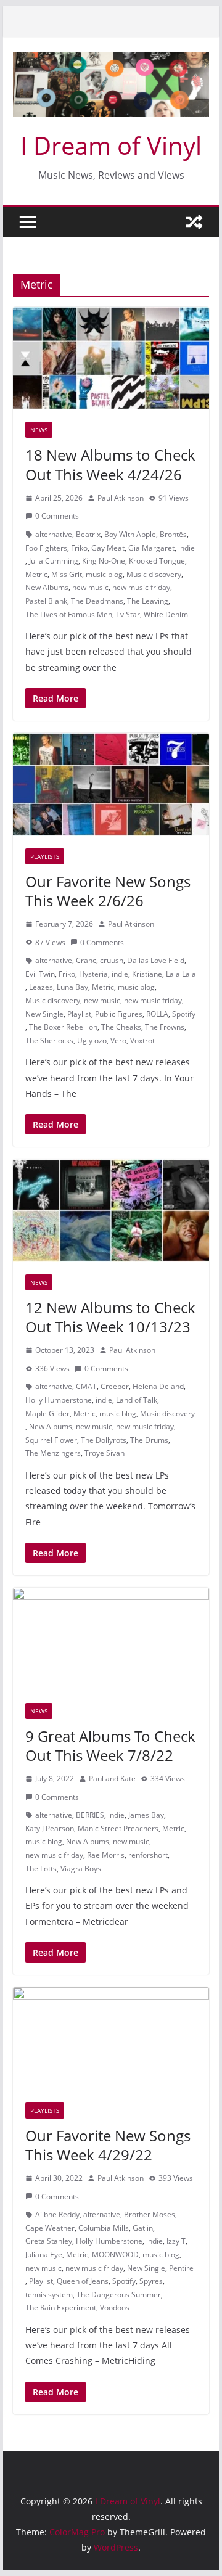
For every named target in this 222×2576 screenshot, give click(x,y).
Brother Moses (150, 2214)
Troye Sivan (105, 1453)
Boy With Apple (130, 534)
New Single (44, 1014)
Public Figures (119, 1014)
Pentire (181, 2268)
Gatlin (143, 2228)
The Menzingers (53, 1453)
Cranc (86, 960)
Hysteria (93, 974)
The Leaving (148, 601)
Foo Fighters (46, 548)
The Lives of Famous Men (69, 614)
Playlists (45, 856)
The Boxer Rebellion (63, 1027)
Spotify (184, 1014)
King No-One (104, 561)
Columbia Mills (104, 2228)
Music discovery (154, 574)
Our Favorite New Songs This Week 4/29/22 (108, 2145)
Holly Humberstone (59, 1400)
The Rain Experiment (61, 2307)
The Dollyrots (104, 1440)
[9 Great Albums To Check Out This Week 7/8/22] (111, 1639)
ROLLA (157, 1014)
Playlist (79, 1014)
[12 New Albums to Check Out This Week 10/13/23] (111, 1211)
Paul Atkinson (121, 498)
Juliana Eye (44, 2254)
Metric (36, 574)
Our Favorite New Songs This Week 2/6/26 (108, 891)
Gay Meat (108, 548)
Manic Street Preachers (118, 1828)
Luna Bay (72, 987)
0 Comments (57, 516)
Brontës (173, 534)
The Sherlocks (49, 1040)
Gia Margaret (151, 548)
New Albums (47, 587)
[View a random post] (194, 222)
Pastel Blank (46, 601)
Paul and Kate (112, 1778)
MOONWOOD (115, 2254)
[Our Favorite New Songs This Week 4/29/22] (111, 2039)
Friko (79, 548)
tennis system (49, 2295)
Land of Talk (137, 1400)
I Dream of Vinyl (111, 145)
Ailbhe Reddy (57, 2214)
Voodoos (115, 2307)
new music (90, 587)
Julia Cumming (54, 561)
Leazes (41, 987)
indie (187, 548)
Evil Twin (40, 974)
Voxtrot (142, 1040)
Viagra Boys (81, 1868)
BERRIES (90, 1815)
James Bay (146, 1815)
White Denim (166, 614)
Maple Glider (47, 1413)
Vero (118, 1040)
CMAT (86, 1386)
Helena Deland (158, 1386)
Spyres (151, 2281)
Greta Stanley (49, 2241)
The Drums (149, 1440)
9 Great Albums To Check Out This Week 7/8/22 (110, 1745)
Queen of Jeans (83, 2281)
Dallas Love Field (156, 960)
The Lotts (41, 1868)
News (39, 430)
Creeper (115, 1386)
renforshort (148, 1855)
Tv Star (128, 614)
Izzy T (176, 2241)
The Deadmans (97, 601)
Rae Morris (106, 1855)
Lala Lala (181, 974)
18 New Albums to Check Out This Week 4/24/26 (110, 464)
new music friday (141, 587)
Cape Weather (50, 2228)
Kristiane (147, 974)
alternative (54, 534)
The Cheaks (121, 1027)
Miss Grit (67, 574)
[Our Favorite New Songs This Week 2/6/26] (111, 785)
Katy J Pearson (50, 1828)
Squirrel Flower (51, 1440)
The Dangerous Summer (119, 2295)
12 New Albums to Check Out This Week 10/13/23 (110, 1317)
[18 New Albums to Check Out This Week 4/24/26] (111, 359)
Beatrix (88, 534)
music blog (104, 574)
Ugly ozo (92, 1040)
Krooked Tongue (157, 561)
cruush (112, 960)
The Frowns (165, 1027)
